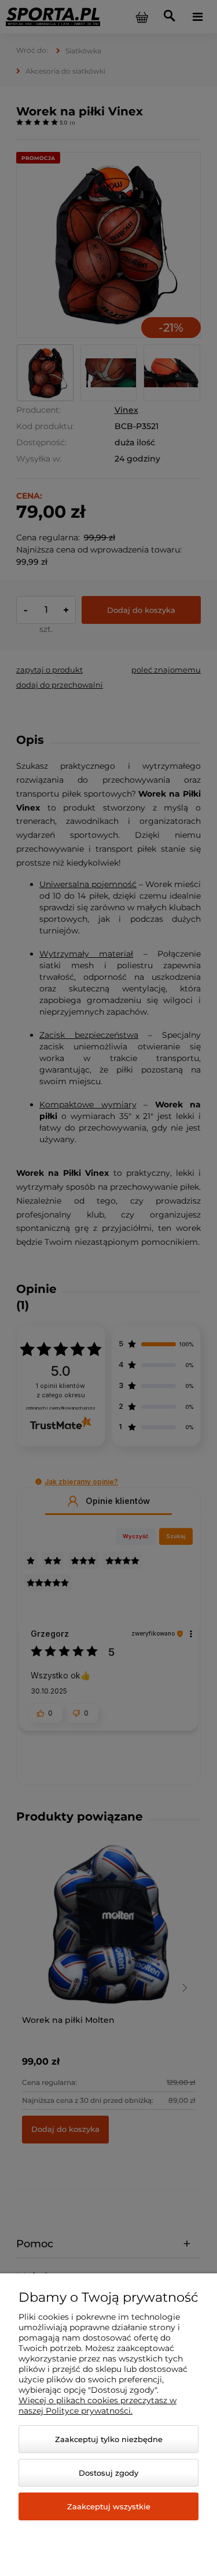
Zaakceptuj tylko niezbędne (109, 2439)
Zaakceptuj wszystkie (109, 2506)
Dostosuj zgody (108, 2473)
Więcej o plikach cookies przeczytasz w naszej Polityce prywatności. (98, 2406)
